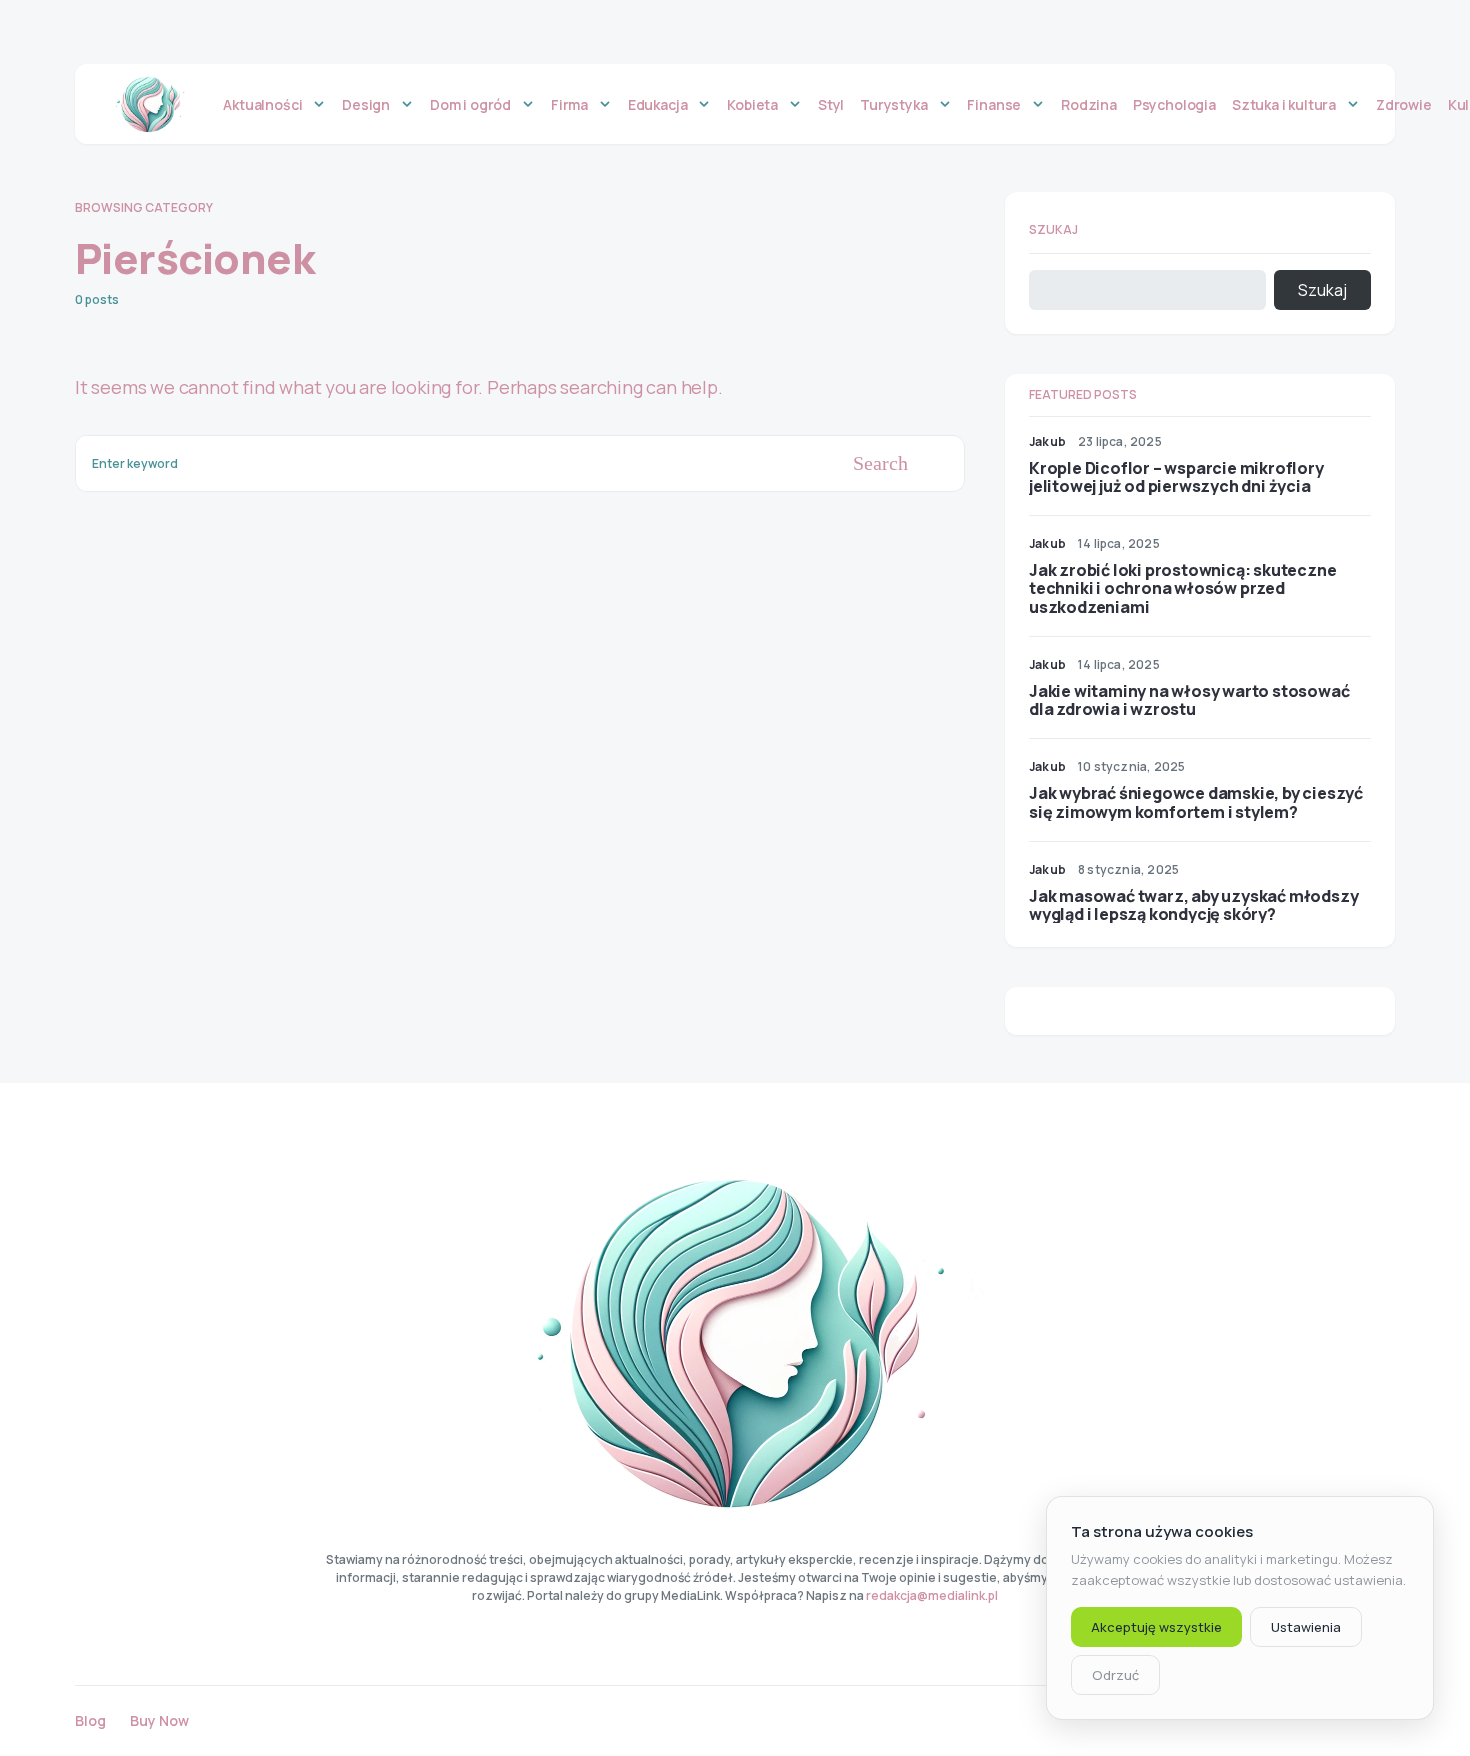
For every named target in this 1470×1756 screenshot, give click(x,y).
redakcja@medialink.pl (932, 1595)
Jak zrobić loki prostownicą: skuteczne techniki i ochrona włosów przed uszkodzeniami (1182, 588)
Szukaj (1053, 229)
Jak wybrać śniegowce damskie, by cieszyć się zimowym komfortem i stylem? (1196, 802)
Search (880, 463)
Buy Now (159, 1721)
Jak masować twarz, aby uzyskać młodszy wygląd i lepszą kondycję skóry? (1193, 905)
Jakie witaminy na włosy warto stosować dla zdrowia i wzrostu (1189, 700)
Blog (90, 1721)
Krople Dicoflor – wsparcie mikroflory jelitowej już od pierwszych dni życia (1176, 477)
